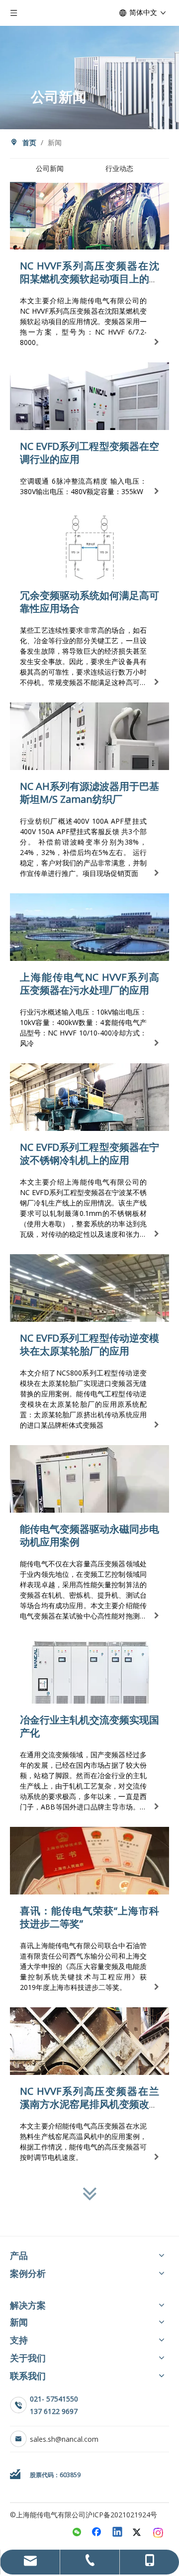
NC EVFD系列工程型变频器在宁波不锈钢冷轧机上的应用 (89, 1154)
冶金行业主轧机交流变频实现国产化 (89, 1726)
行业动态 (119, 168)
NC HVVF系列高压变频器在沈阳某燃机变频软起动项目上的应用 (89, 279)
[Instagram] (159, 2533)
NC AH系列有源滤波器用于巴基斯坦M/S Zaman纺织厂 (89, 793)
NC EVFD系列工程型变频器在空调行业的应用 (89, 453)
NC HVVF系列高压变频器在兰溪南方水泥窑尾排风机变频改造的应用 (89, 2104)
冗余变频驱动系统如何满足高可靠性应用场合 (89, 602)
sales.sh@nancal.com (64, 2439)
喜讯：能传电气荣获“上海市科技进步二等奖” (89, 1917)
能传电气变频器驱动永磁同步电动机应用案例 (89, 1535)
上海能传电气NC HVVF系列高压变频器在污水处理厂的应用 (89, 984)
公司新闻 (50, 168)
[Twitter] (138, 2533)
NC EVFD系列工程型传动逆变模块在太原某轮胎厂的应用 (89, 1344)
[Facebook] (97, 2533)
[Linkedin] (118, 2533)
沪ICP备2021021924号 (121, 2515)
